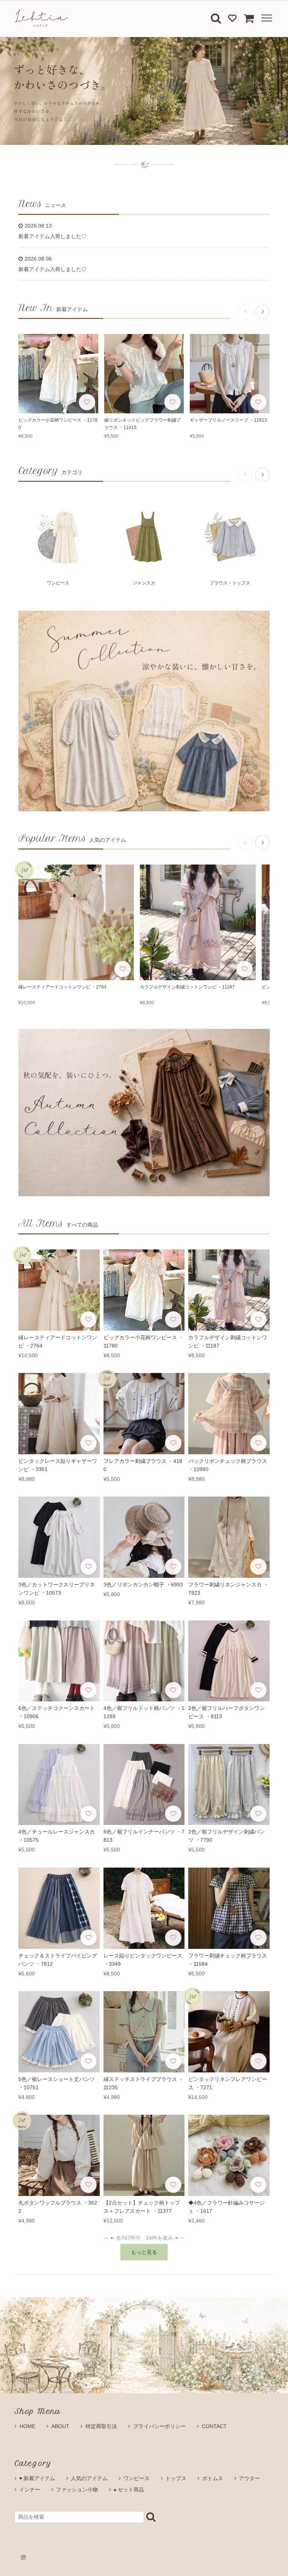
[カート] (249, 18)
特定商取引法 (101, 2426)
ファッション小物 (77, 2490)
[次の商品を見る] (262, 312)
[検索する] (151, 2517)
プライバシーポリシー (159, 2426)
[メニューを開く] (265, 18)
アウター (249, 2478)
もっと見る (144, 2252)
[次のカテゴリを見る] (262, 475)
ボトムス (213, 2478)
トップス (176, 2478)
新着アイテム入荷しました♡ (52, 236)
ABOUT (60, 2426)
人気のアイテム (89, 2478)
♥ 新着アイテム (37, 2478)
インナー (30, 2490)
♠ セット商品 (129, 2490)
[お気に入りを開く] (232, 18)
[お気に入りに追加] (87, 402)
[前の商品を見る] (245, 312)
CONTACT (214, 2426)
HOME (27, 2426)
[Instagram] (23, 2557)
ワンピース (136, 2478)
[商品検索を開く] (216, 18)
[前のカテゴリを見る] (245, 475)
